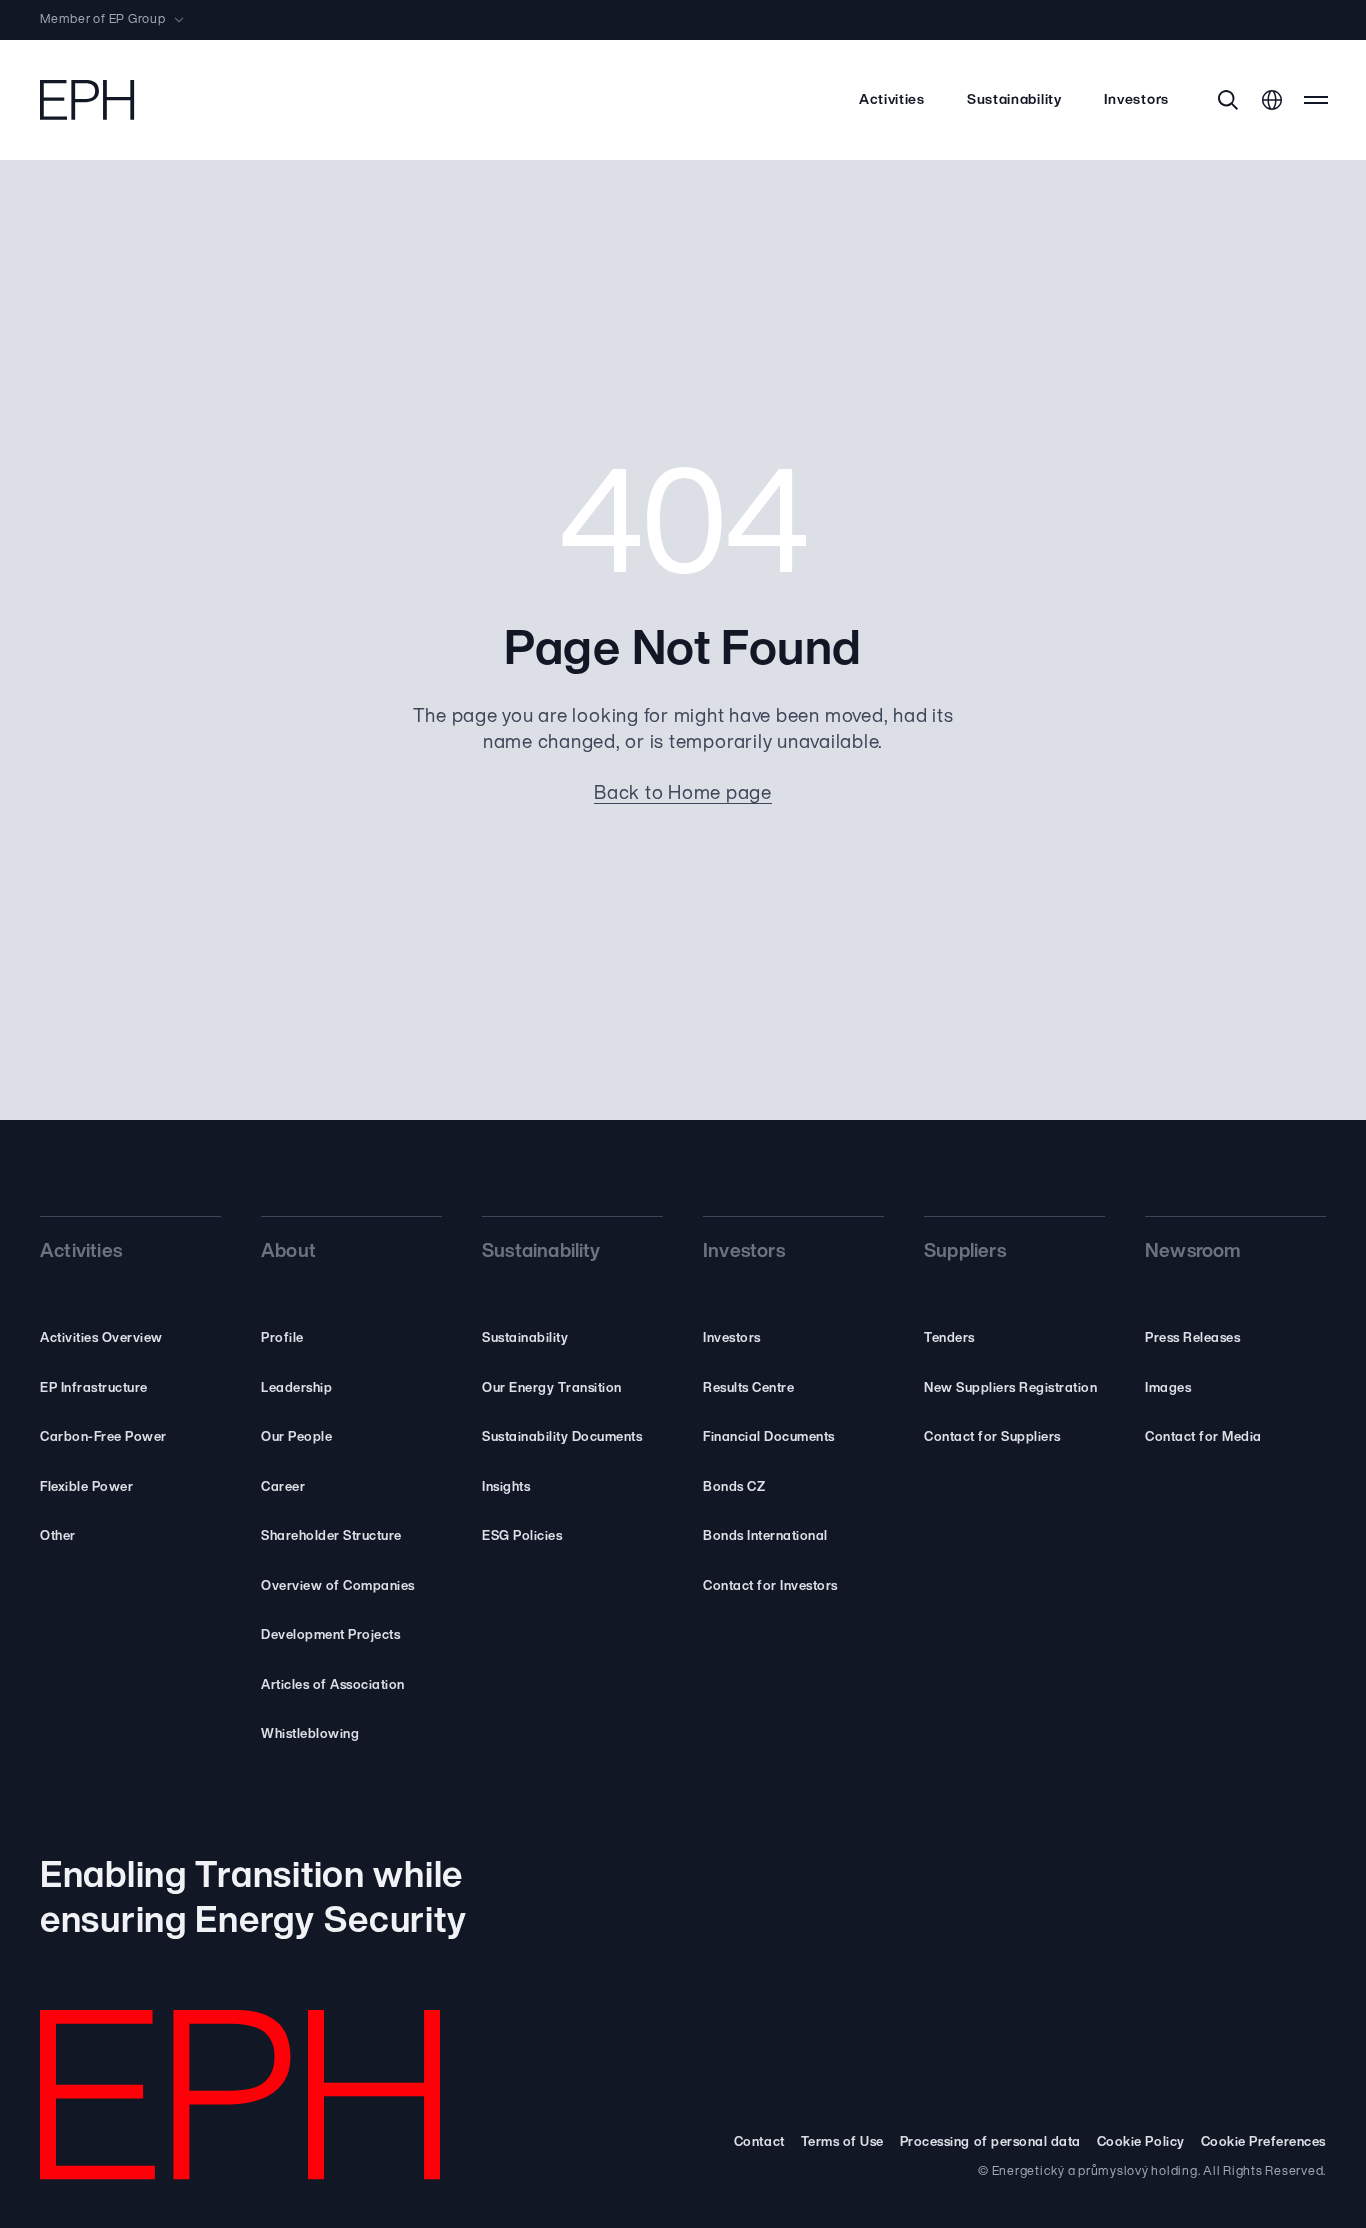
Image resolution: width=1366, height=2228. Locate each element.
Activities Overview (101, 1338)
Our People (296, 1437)
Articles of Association (333, 1685)
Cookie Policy (1141, 2142)
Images (1168, 1388)
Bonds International (765, 1536)
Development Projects (330, 1635)
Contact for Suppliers (992, 1437)
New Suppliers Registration (1011, 1388)
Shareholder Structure (331, 1536)
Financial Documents (769, 1437)
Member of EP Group (103, 20)
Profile (282, 1338)
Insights (506, 1487)
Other (58, 1536)
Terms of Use (842, 2142)
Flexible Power (86, 1487)
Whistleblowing (310, 1734)
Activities (892, 100)
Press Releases (1192, 1338)
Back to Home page (683, 794)
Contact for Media (1203, 1437)
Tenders (949, 1338)
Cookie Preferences (1263, 2142)
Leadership (296, 1388)
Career (283, 1487)
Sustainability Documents (562, 1437)
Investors (1136, 100)
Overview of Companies (338, 1586)
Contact (759, 2142)
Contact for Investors (770, 1586)
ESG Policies (522, 1536)
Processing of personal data (990, 2142)
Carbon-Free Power (103, 1437)
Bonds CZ (734, 1487)
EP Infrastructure (94, 1388)
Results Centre (748, 1388)
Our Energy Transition (552, 1388)
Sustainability (1014, 100)
